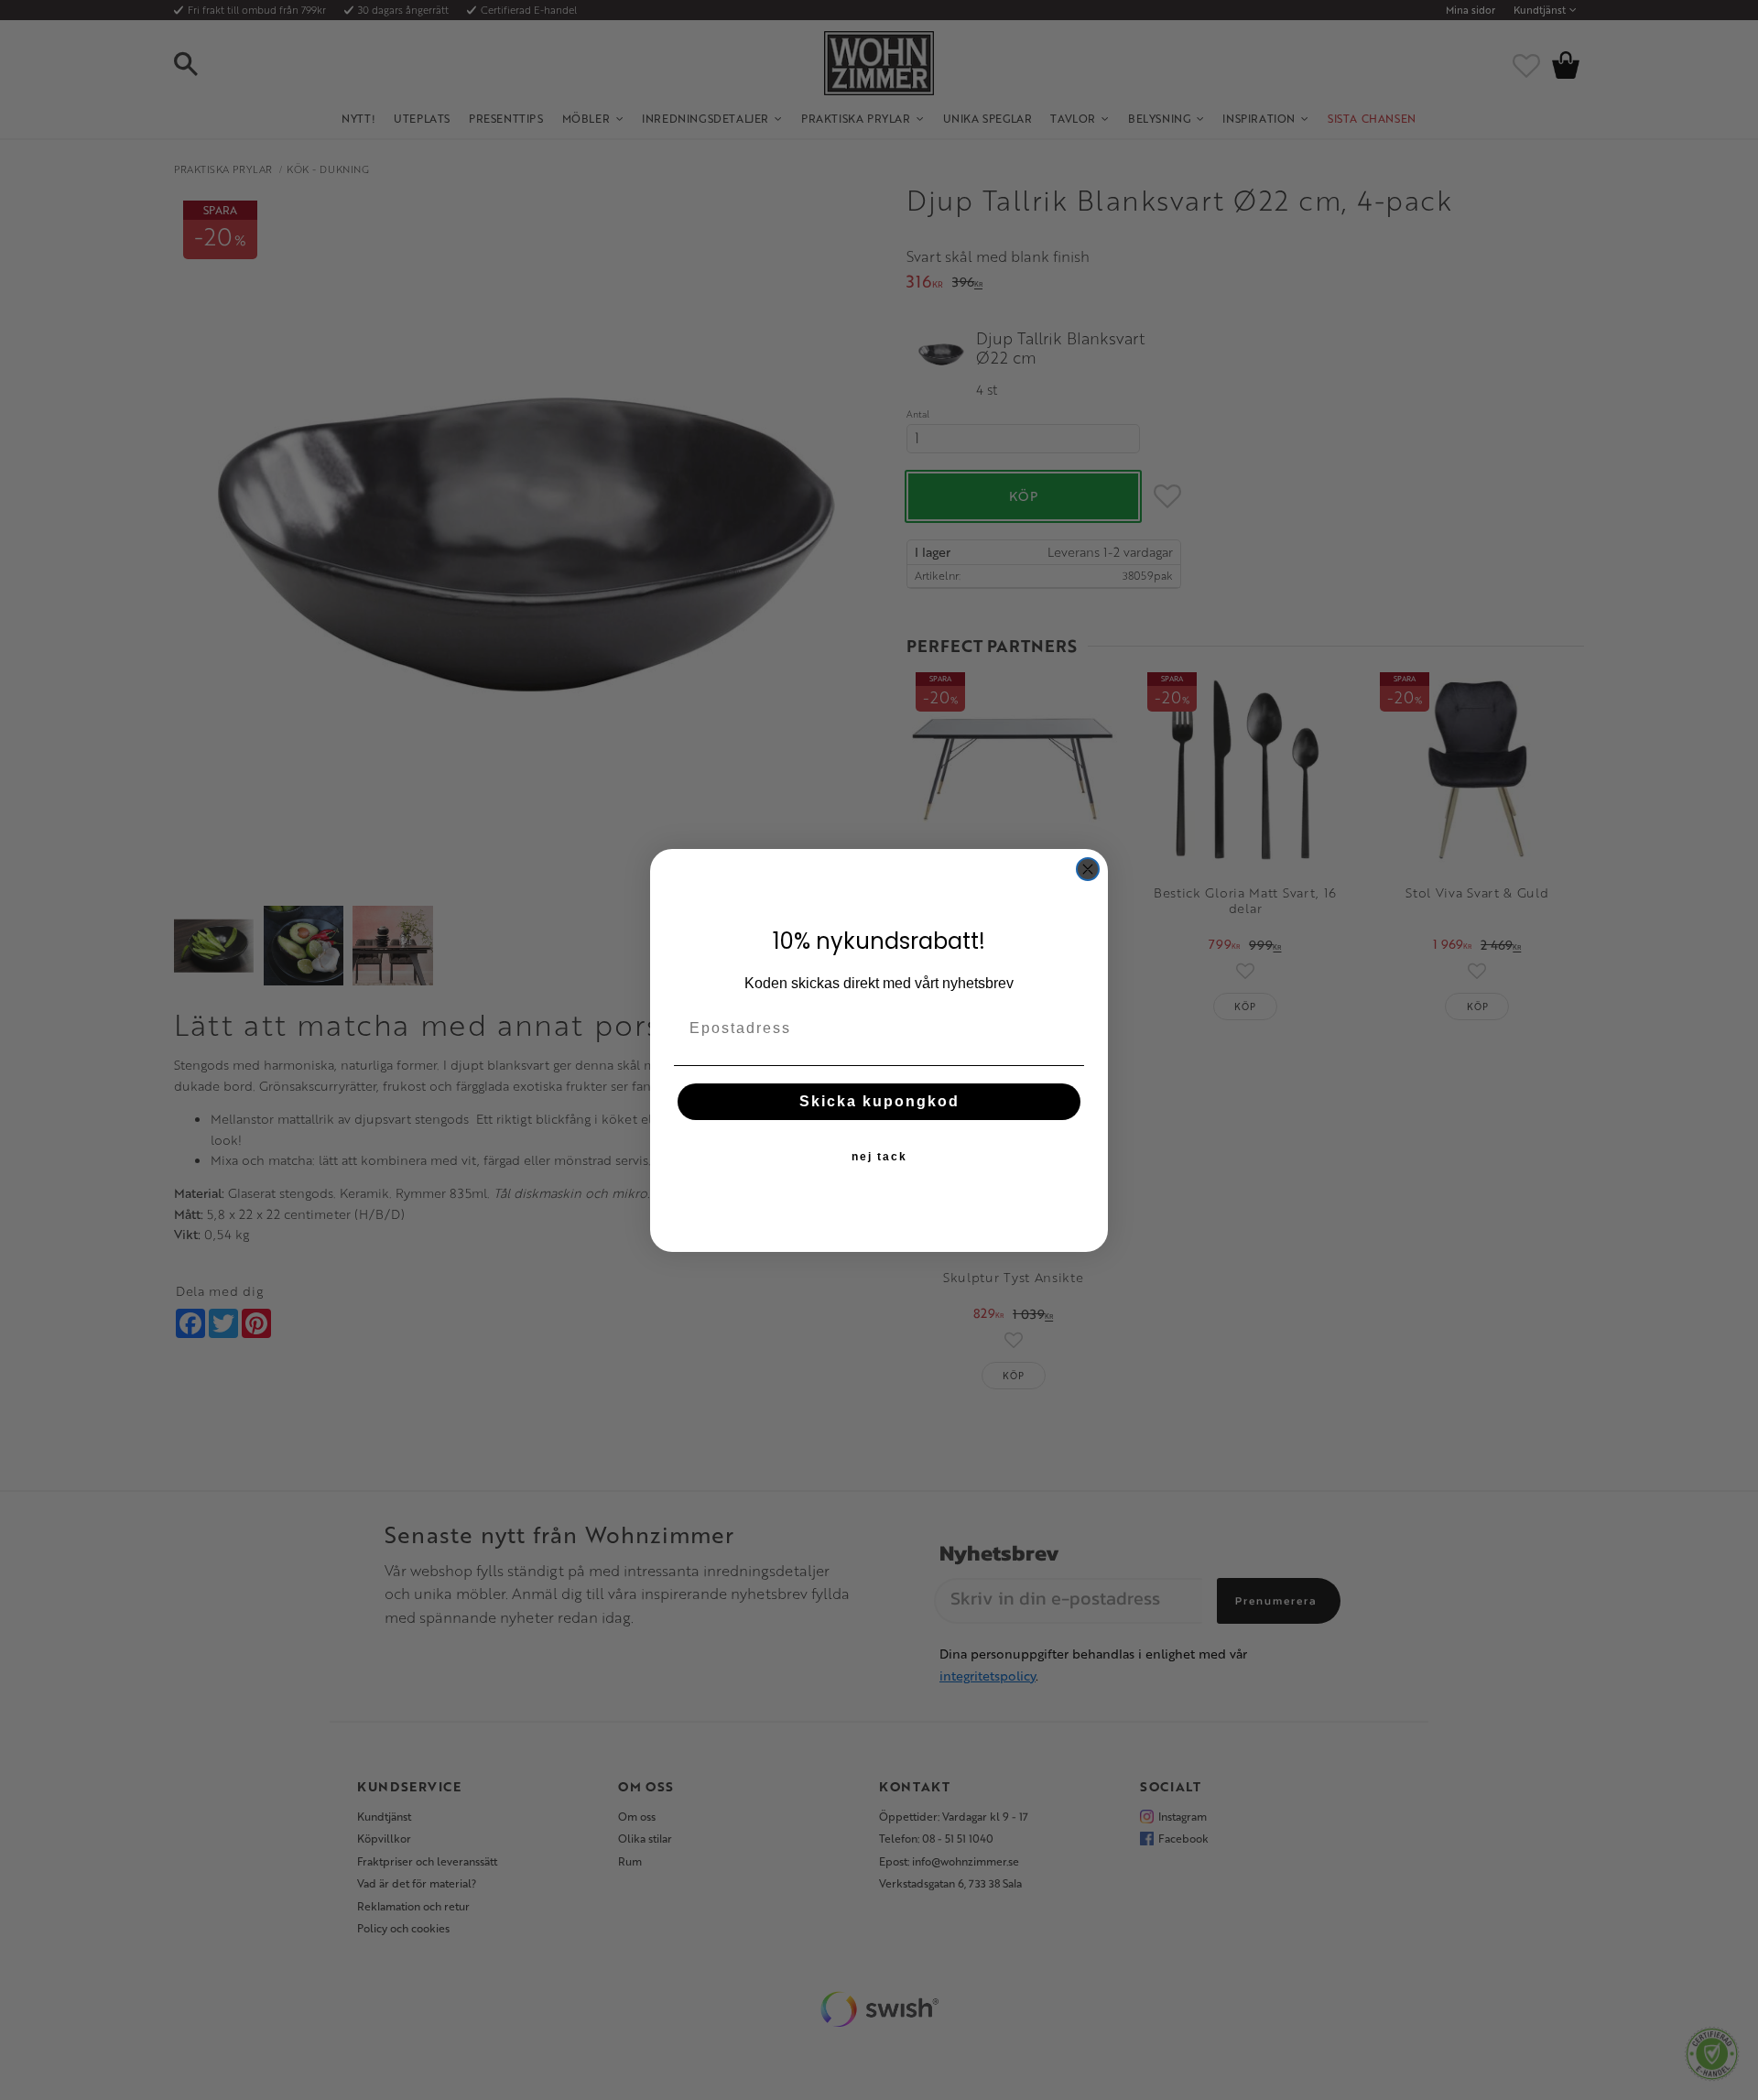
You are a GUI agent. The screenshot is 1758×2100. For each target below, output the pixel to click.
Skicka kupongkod (879, 1101)
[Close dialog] (1088, 869)
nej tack (879, 1157)
